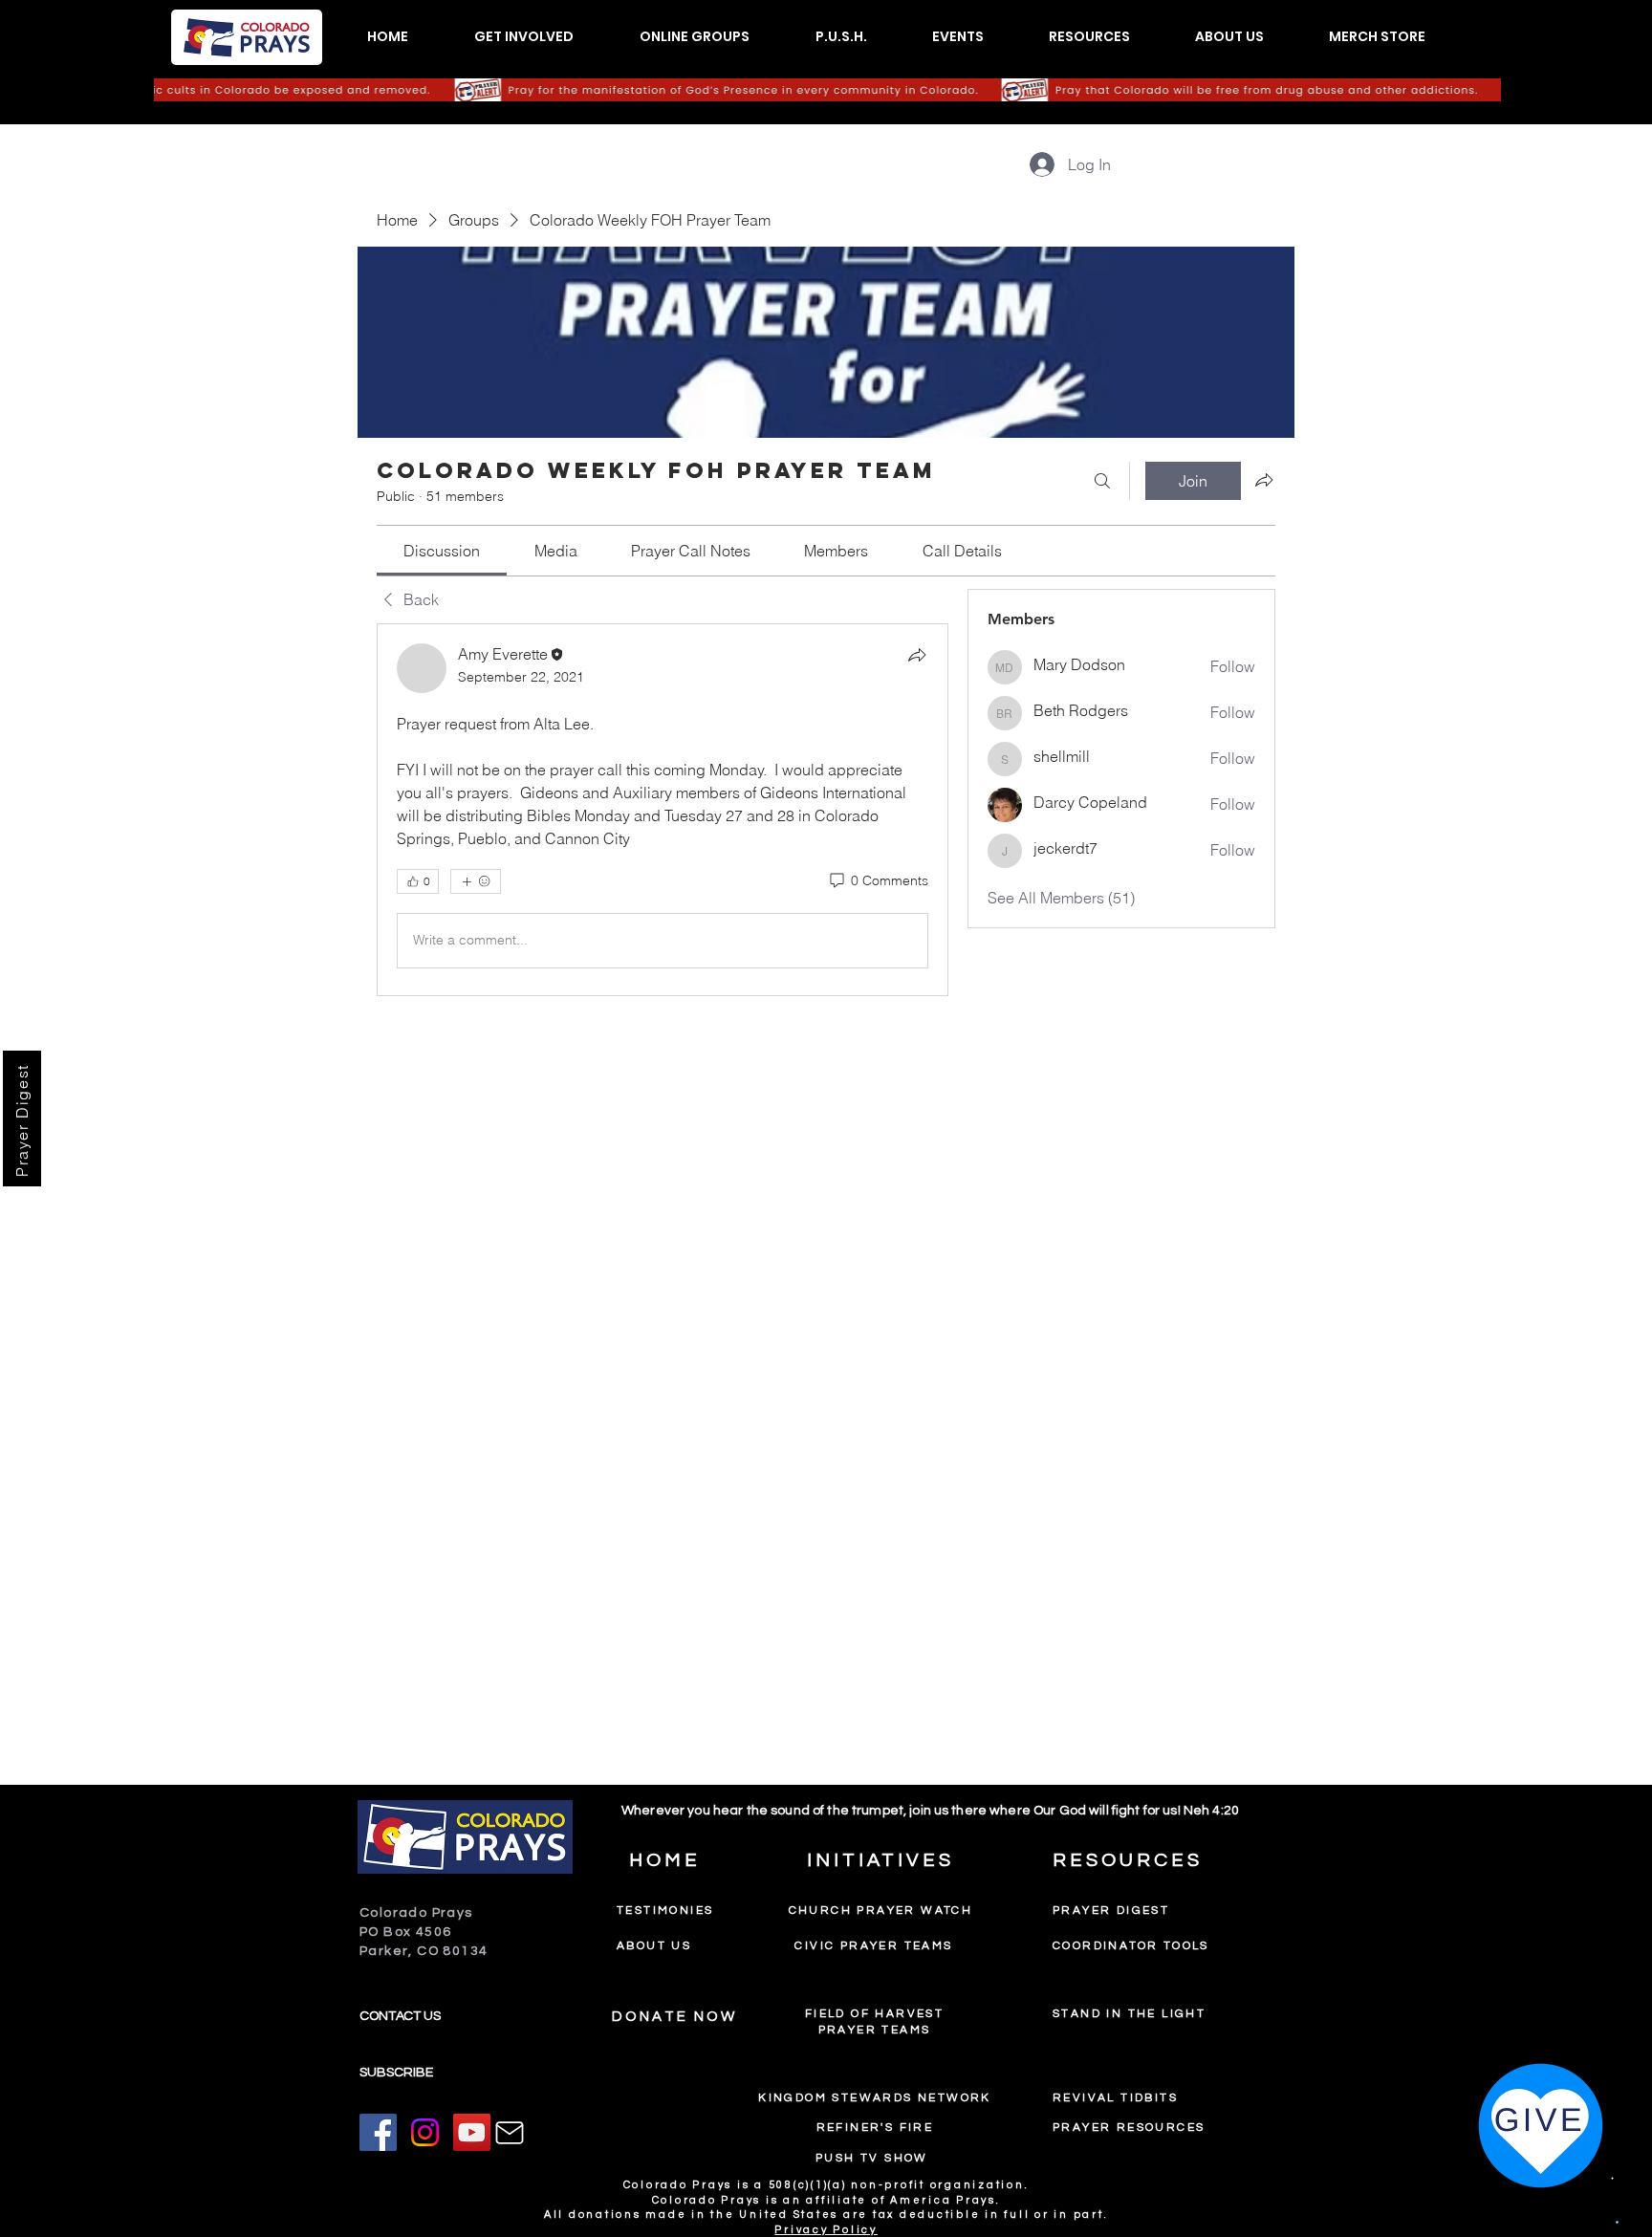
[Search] (1102, 481)
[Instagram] (425, 2132)
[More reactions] (476, 881)
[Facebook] (378, 2132)
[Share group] (1264, 480)
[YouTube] (472, 2132)
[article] (663, 810)
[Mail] (510, 2133)
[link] (442, 551)
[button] (523, 37)
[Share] (917, 655)
